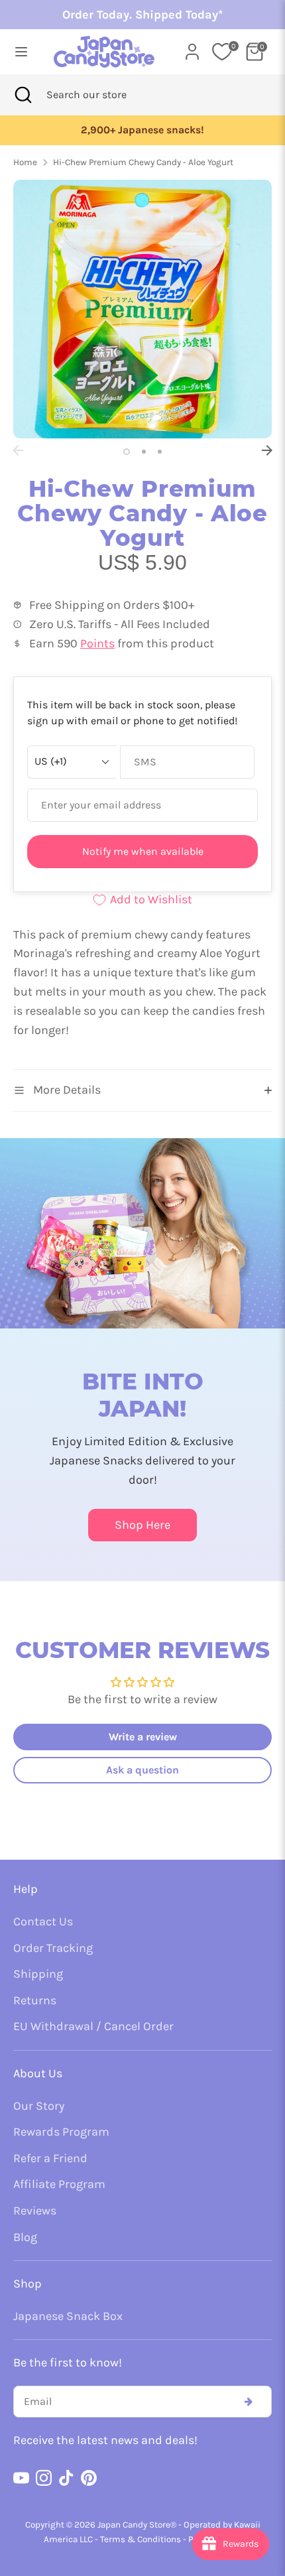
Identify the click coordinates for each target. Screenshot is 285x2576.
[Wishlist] (222, 52)
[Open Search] (23, 95)
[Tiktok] (66, 2478)
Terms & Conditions (141, 2539)
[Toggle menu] (21, 51)
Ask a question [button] (142, 1770)
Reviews (35, 2211)
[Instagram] (44, 2478)
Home (25, 162)
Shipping (38, 1974)
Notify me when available (143, 851)
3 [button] (160, 452)
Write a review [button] (143, 1737)
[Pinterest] (89, 2478)
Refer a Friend (50, 2158)
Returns (35, 2000)
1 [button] (127, 452)
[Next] (267, 450)
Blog (25, 2237)
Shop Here (142, 1525)
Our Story (39, 2106)
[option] (143, 130)
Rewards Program (61, 2132)
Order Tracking (53, 1948)
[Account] (192, 48)
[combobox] (104, 95)
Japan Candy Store (134, 2525)
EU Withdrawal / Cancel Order (93, 2026)
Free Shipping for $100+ (143, 130)
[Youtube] (21, 2478)
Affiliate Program (59, 2184)
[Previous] (18, 450)
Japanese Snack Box (68, 2316)
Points (97, 643)
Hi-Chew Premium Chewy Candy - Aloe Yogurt (143, 162)
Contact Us (43, 1921)
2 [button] (144, 452)
